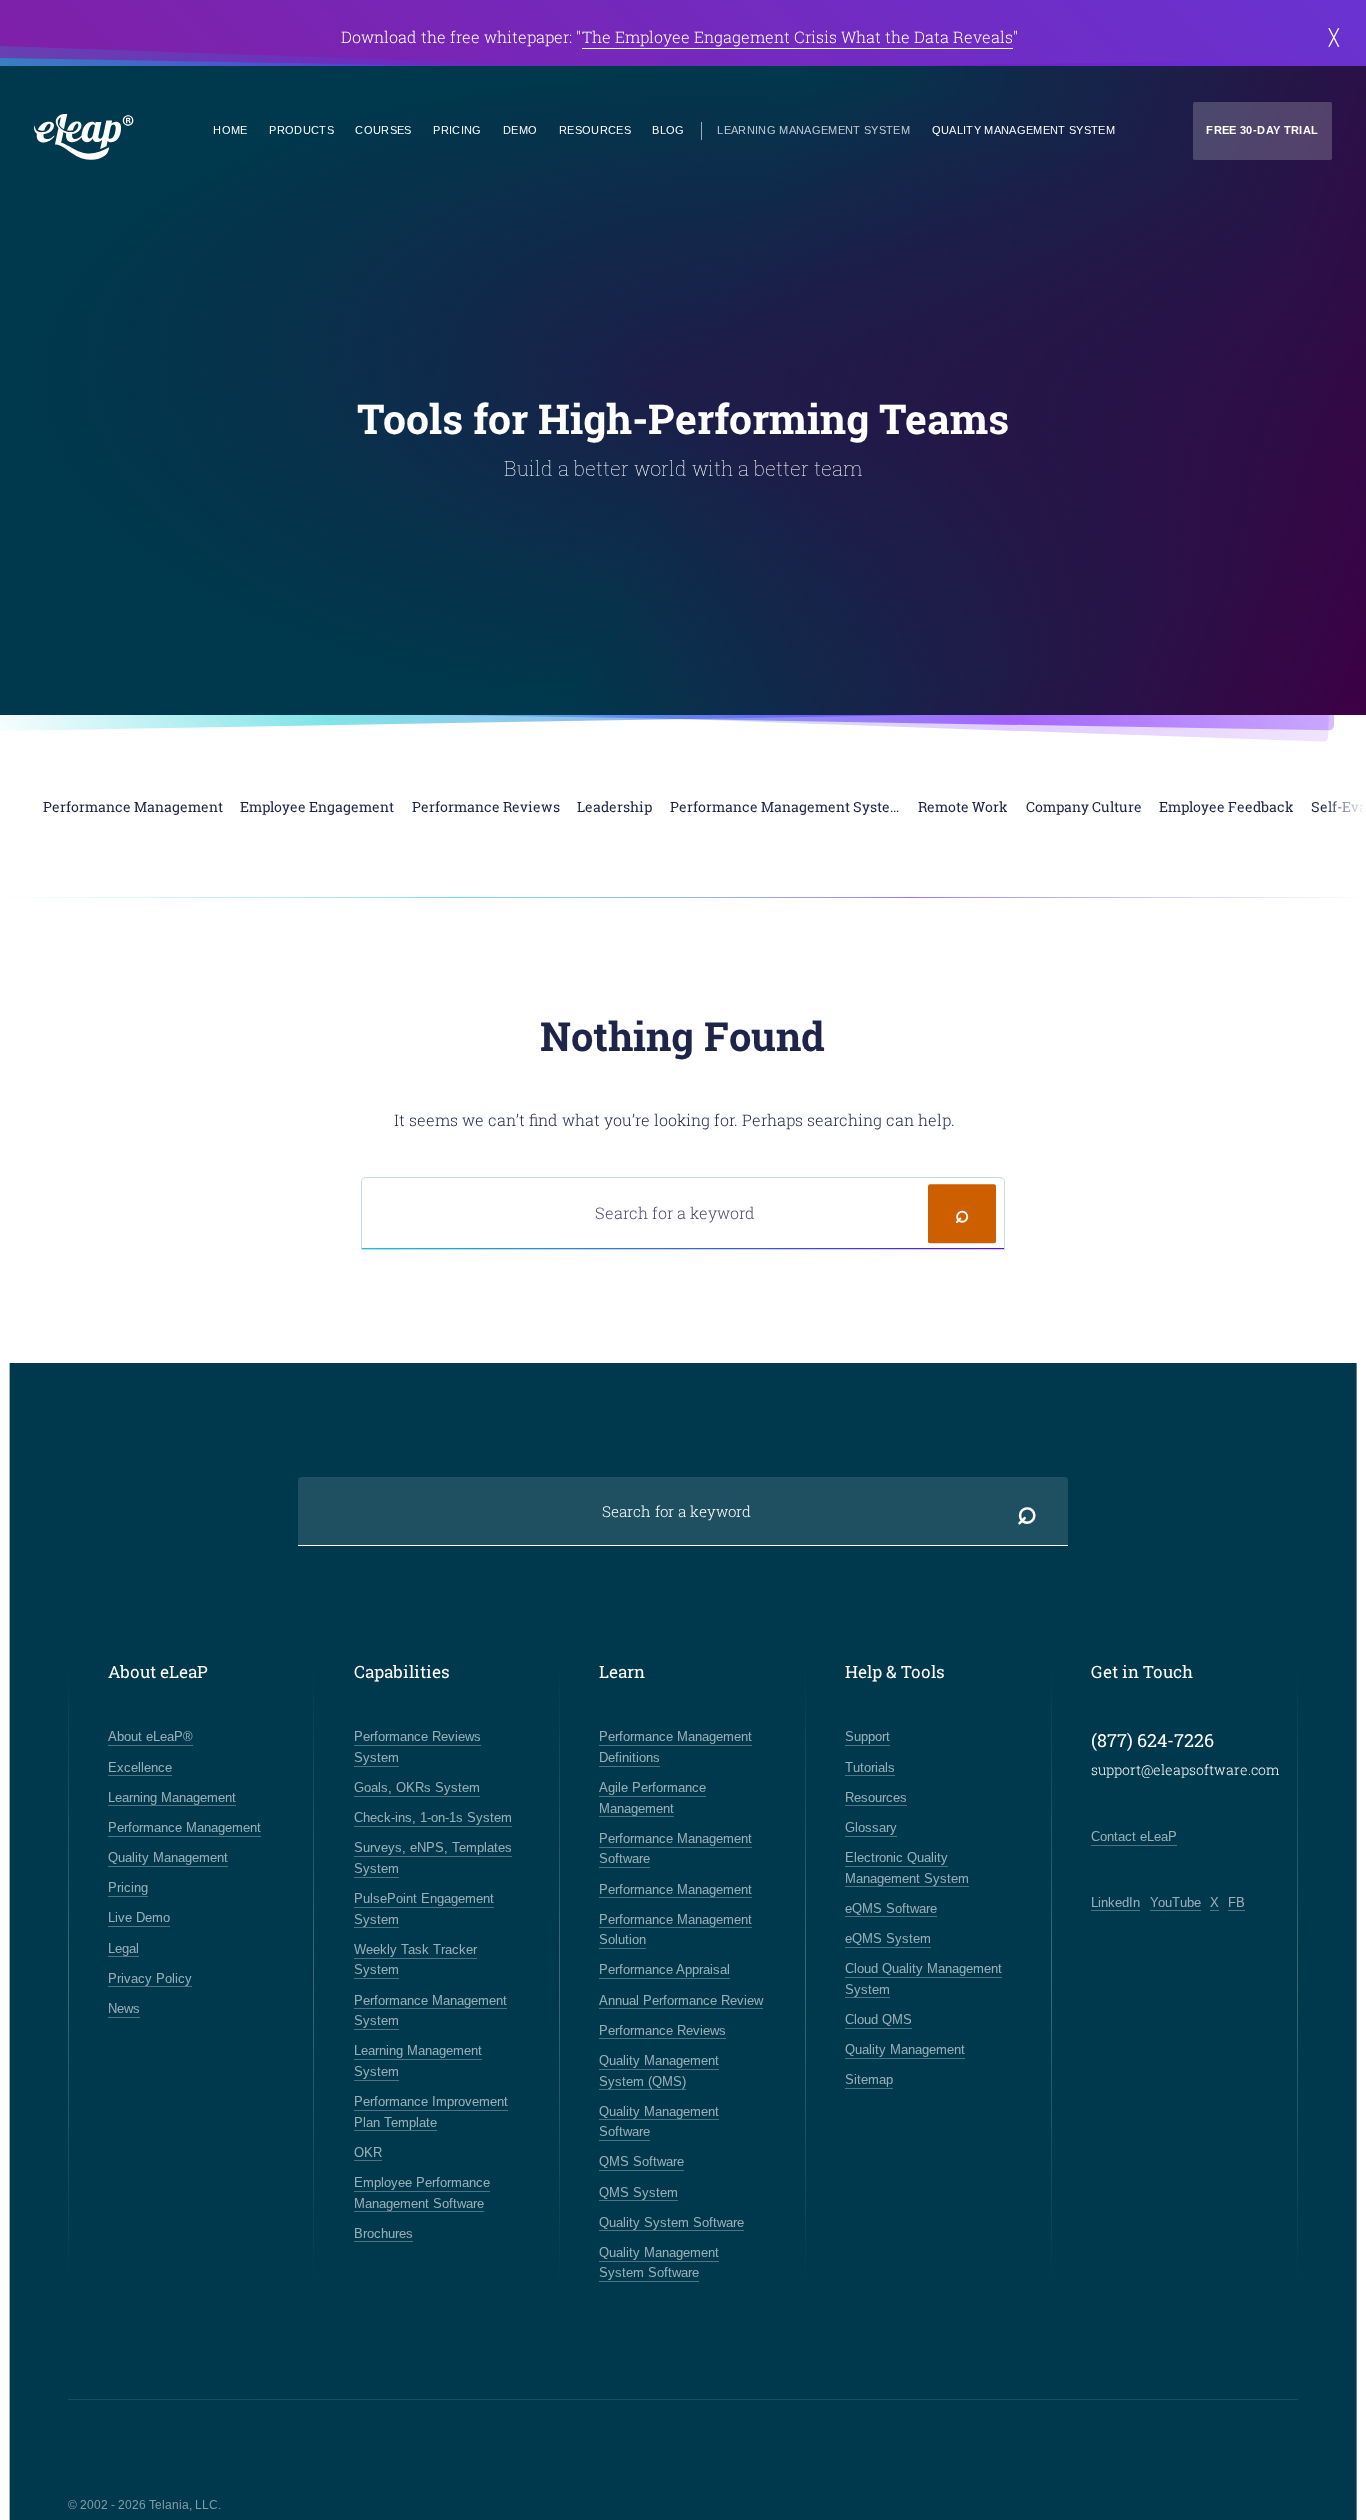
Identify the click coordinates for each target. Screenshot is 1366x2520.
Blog (668, 130)
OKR (368, 2152)
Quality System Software (671, 2222)
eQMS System (888, 1938)
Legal (123, 1948)
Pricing (457, 130)
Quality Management (168, 1857)
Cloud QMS (878, 2019)
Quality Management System (1023, 130)
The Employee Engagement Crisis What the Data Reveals (797, 36)
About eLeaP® (150, 1736)
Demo (520, 130)
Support (867, 1736)
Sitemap (869, 2079)
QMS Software (641, 2161)
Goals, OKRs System (417, 1787)
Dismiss (1334, 37)
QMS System (638, 2192)
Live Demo (139, 1917)
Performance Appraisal (664, 1969)
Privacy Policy (150, 1978)
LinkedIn (1115, 1902)
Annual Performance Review (681, 2000)
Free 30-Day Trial (1262, 130)
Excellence (140, 1767)
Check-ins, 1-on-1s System (433, 1817)
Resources (595, 130)
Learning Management (172, 1797)
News (124, 2008)
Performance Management (184, 1827)
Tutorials (870, 1767)
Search (962, 1213)
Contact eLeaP (1134, 1836)
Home (230, 130)
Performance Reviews (662, 2030)
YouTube (1175, 1902)
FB (1236, 1902)
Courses (383, 130)
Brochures (383, 2233)
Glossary (871, 1827)
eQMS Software (891, 1908)
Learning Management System (813, 130)
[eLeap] (84, 137)
